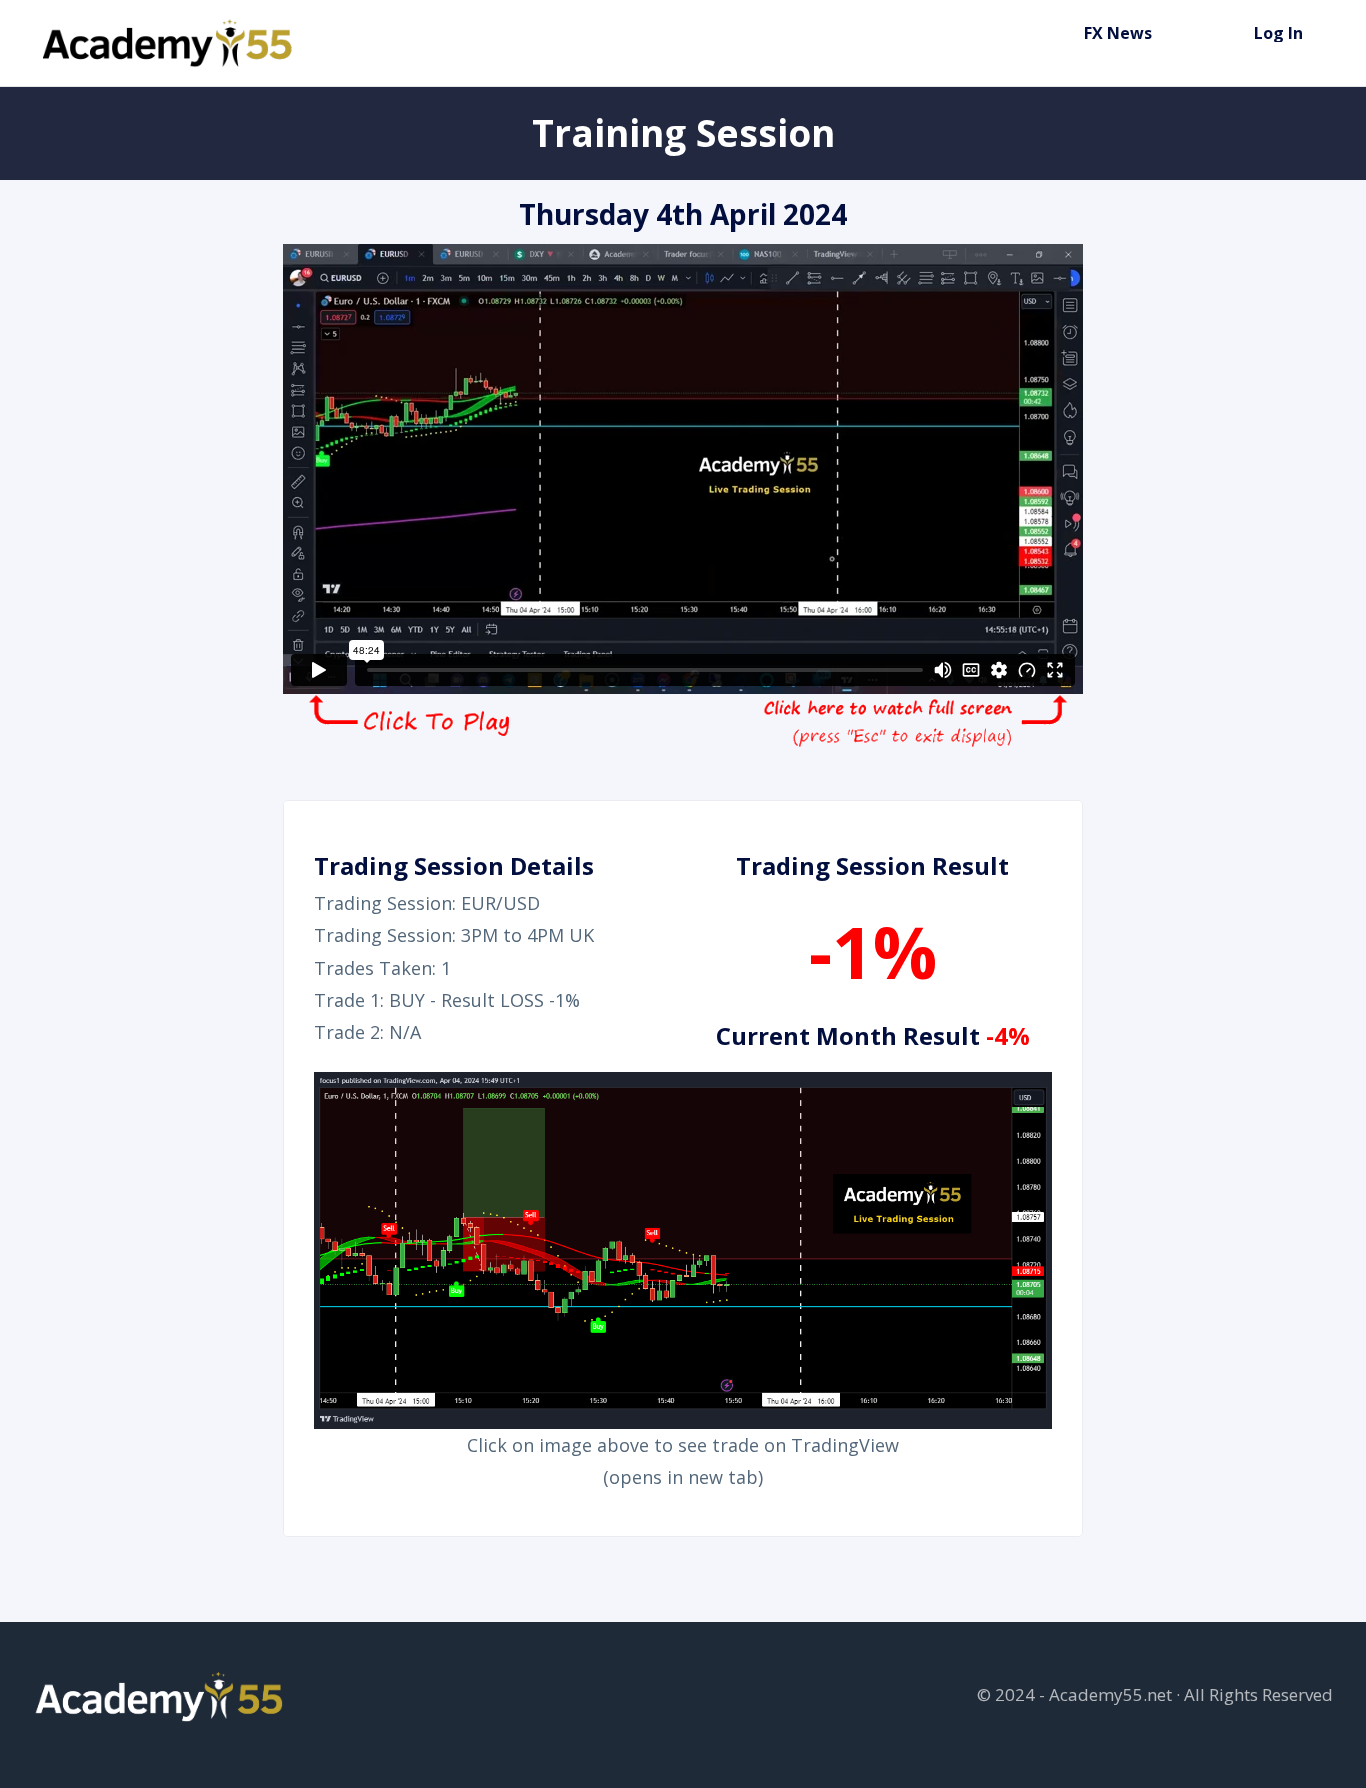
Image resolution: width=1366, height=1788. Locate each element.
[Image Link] (169, 43)
